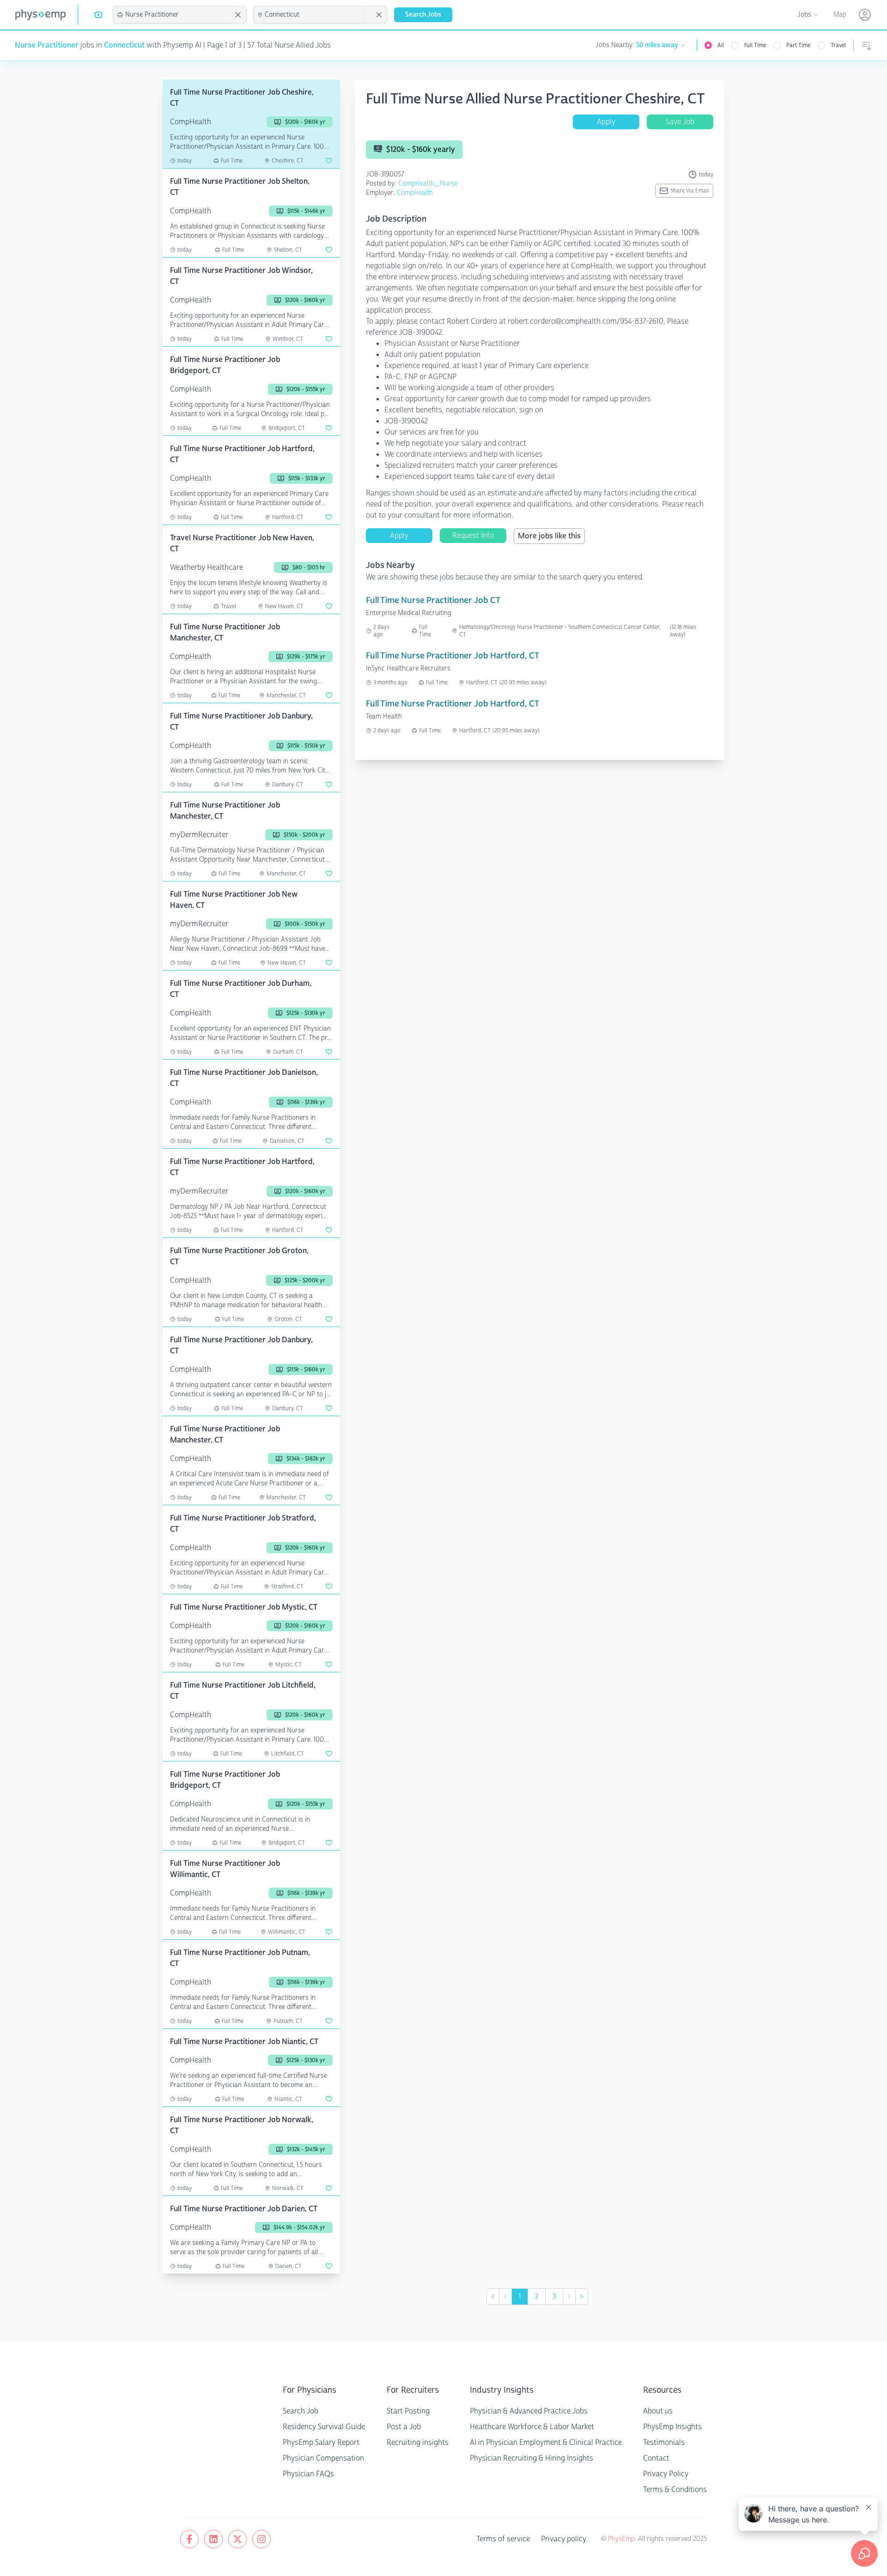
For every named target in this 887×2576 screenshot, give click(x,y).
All (721, 45)
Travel (838, 45)
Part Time (798, 45)
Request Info (473, 535)
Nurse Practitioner (47, 45)
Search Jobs (423, 15)
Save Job (680, 122)
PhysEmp (621, 2539)
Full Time (755, 45)
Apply (606, 122)
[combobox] (178, 15)
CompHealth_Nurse (428, 184)
